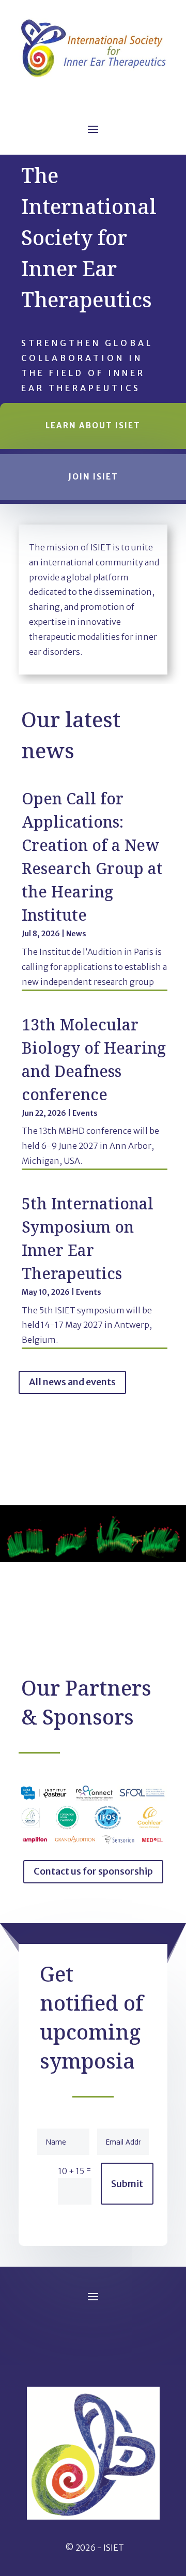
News (76, 934)
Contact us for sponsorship (93, 1871)
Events (85, 1113)
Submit (127, 2184)
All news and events (72, 1382)
